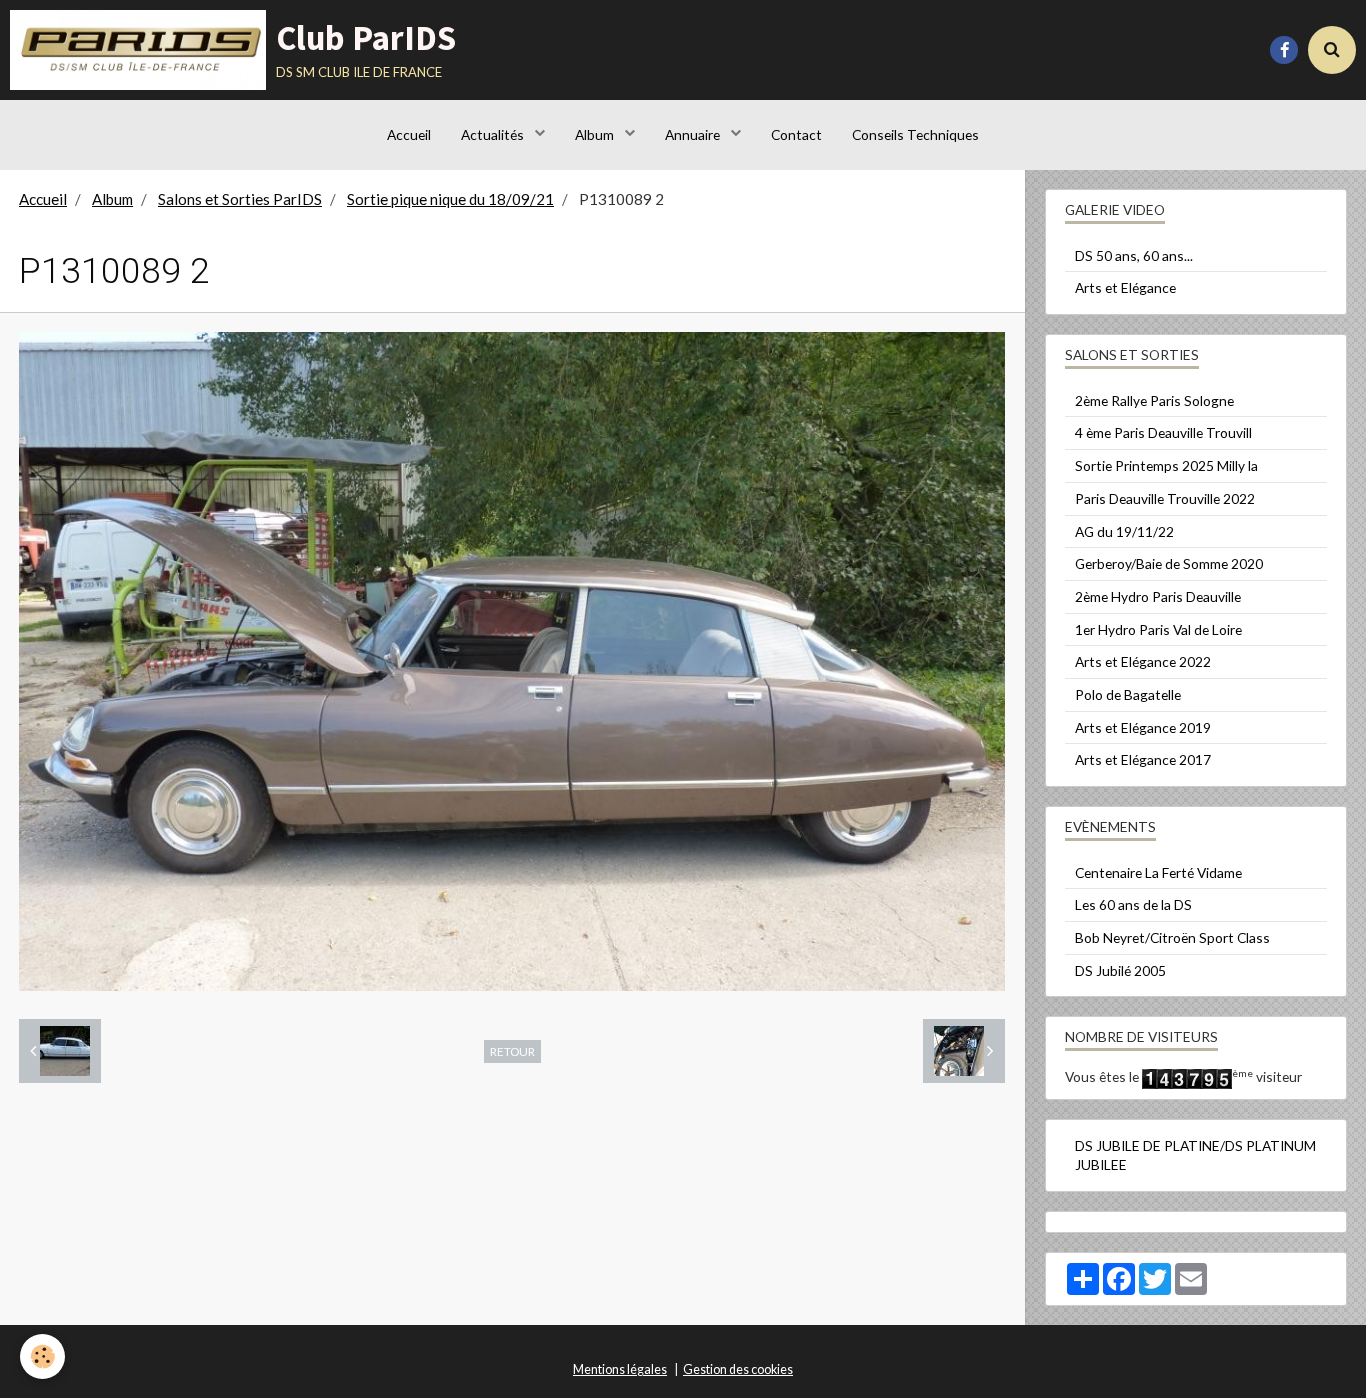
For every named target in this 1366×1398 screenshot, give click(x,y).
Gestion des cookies (738, 1369)
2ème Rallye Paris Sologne (1154, 400)
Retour (512, 1051)
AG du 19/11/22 (1124, 531)
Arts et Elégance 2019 (1143, 727)
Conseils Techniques (915, 134)
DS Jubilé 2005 (1120, 970)
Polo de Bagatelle (1128, 694)
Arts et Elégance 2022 (1143, 661)
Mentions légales (620, 1369)
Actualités (494, 134)
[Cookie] (42, 1356)
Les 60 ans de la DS (1133, 904)
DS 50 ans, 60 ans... (1134, 255)
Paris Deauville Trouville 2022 (1165, 498)
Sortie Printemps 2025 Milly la (1166, 465)
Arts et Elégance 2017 (1143, 759)
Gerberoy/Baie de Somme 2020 (1169, 563)
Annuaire (694, 134)
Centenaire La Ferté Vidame (1158, 872)
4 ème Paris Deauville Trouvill (1163, 432)
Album (596, 134)
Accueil (409, 134)
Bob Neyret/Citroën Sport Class (1172, 937)
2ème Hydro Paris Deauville (1158, 596)
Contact (796, 134)
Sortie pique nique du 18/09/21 (450, 199)
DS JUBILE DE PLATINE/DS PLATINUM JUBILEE (1195, 1155)
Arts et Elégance (1125, 287)
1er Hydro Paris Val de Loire (1158, 629)
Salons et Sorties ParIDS (240, 199)
